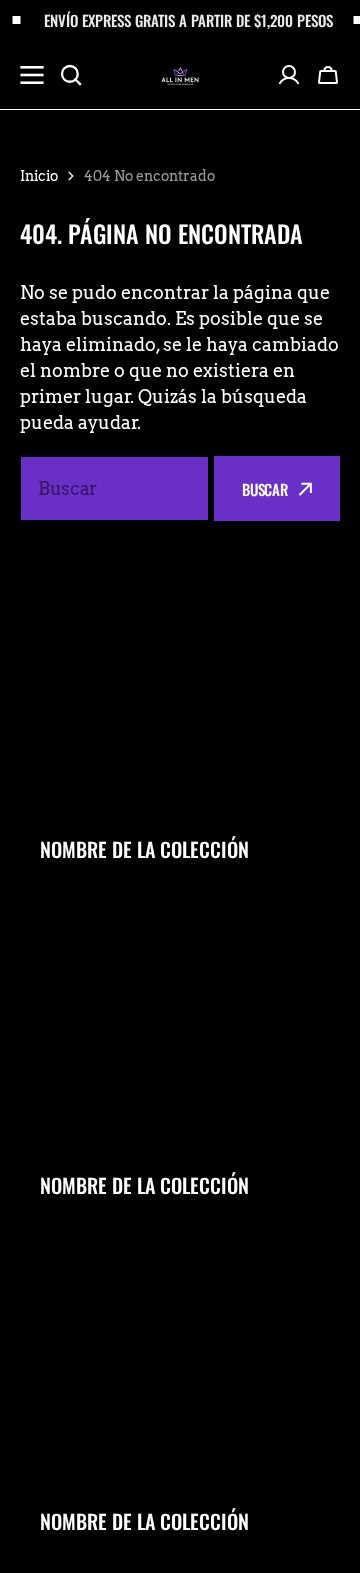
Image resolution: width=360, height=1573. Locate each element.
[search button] (71, 75)
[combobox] (114, 488)
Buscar (265, 489)
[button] (328, 75)
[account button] (289, 75)
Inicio (39, 176)
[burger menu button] (32, 75)
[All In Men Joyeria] (180, 74)
